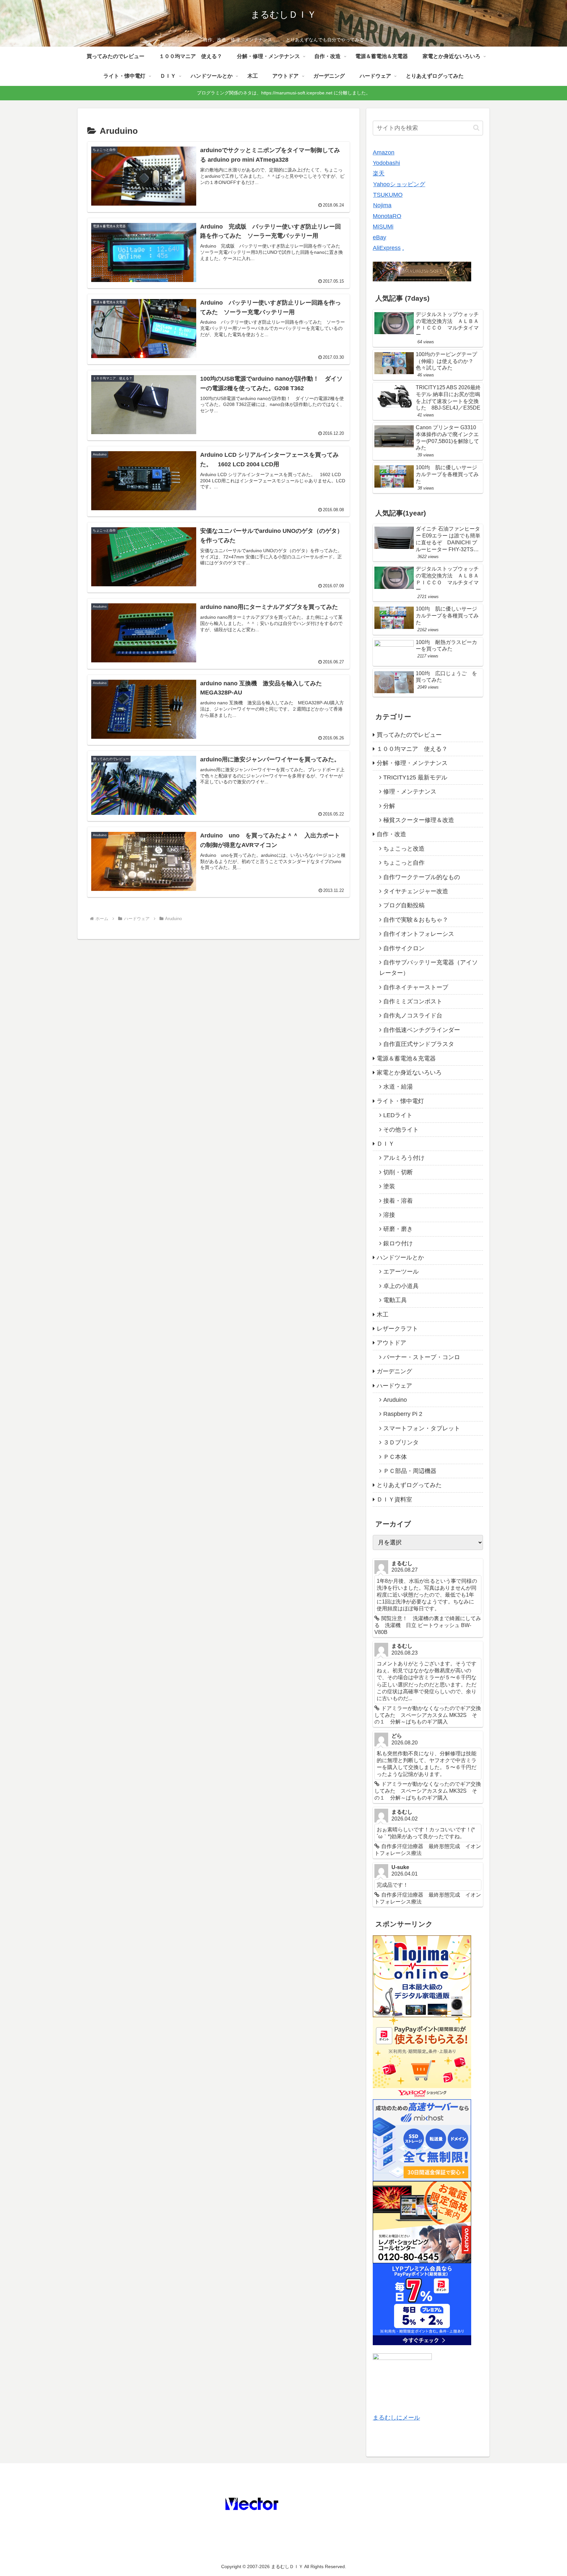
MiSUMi (383, 227)
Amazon (384, 152)
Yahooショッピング (399, 184)
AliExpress (387, 248)
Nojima (382, 205)
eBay (379, 237)
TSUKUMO (388, 195)
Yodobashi (386, 163)
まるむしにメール (396, 2418)
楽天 (379, 173)
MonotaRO (387, 216)
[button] (476, 128)
